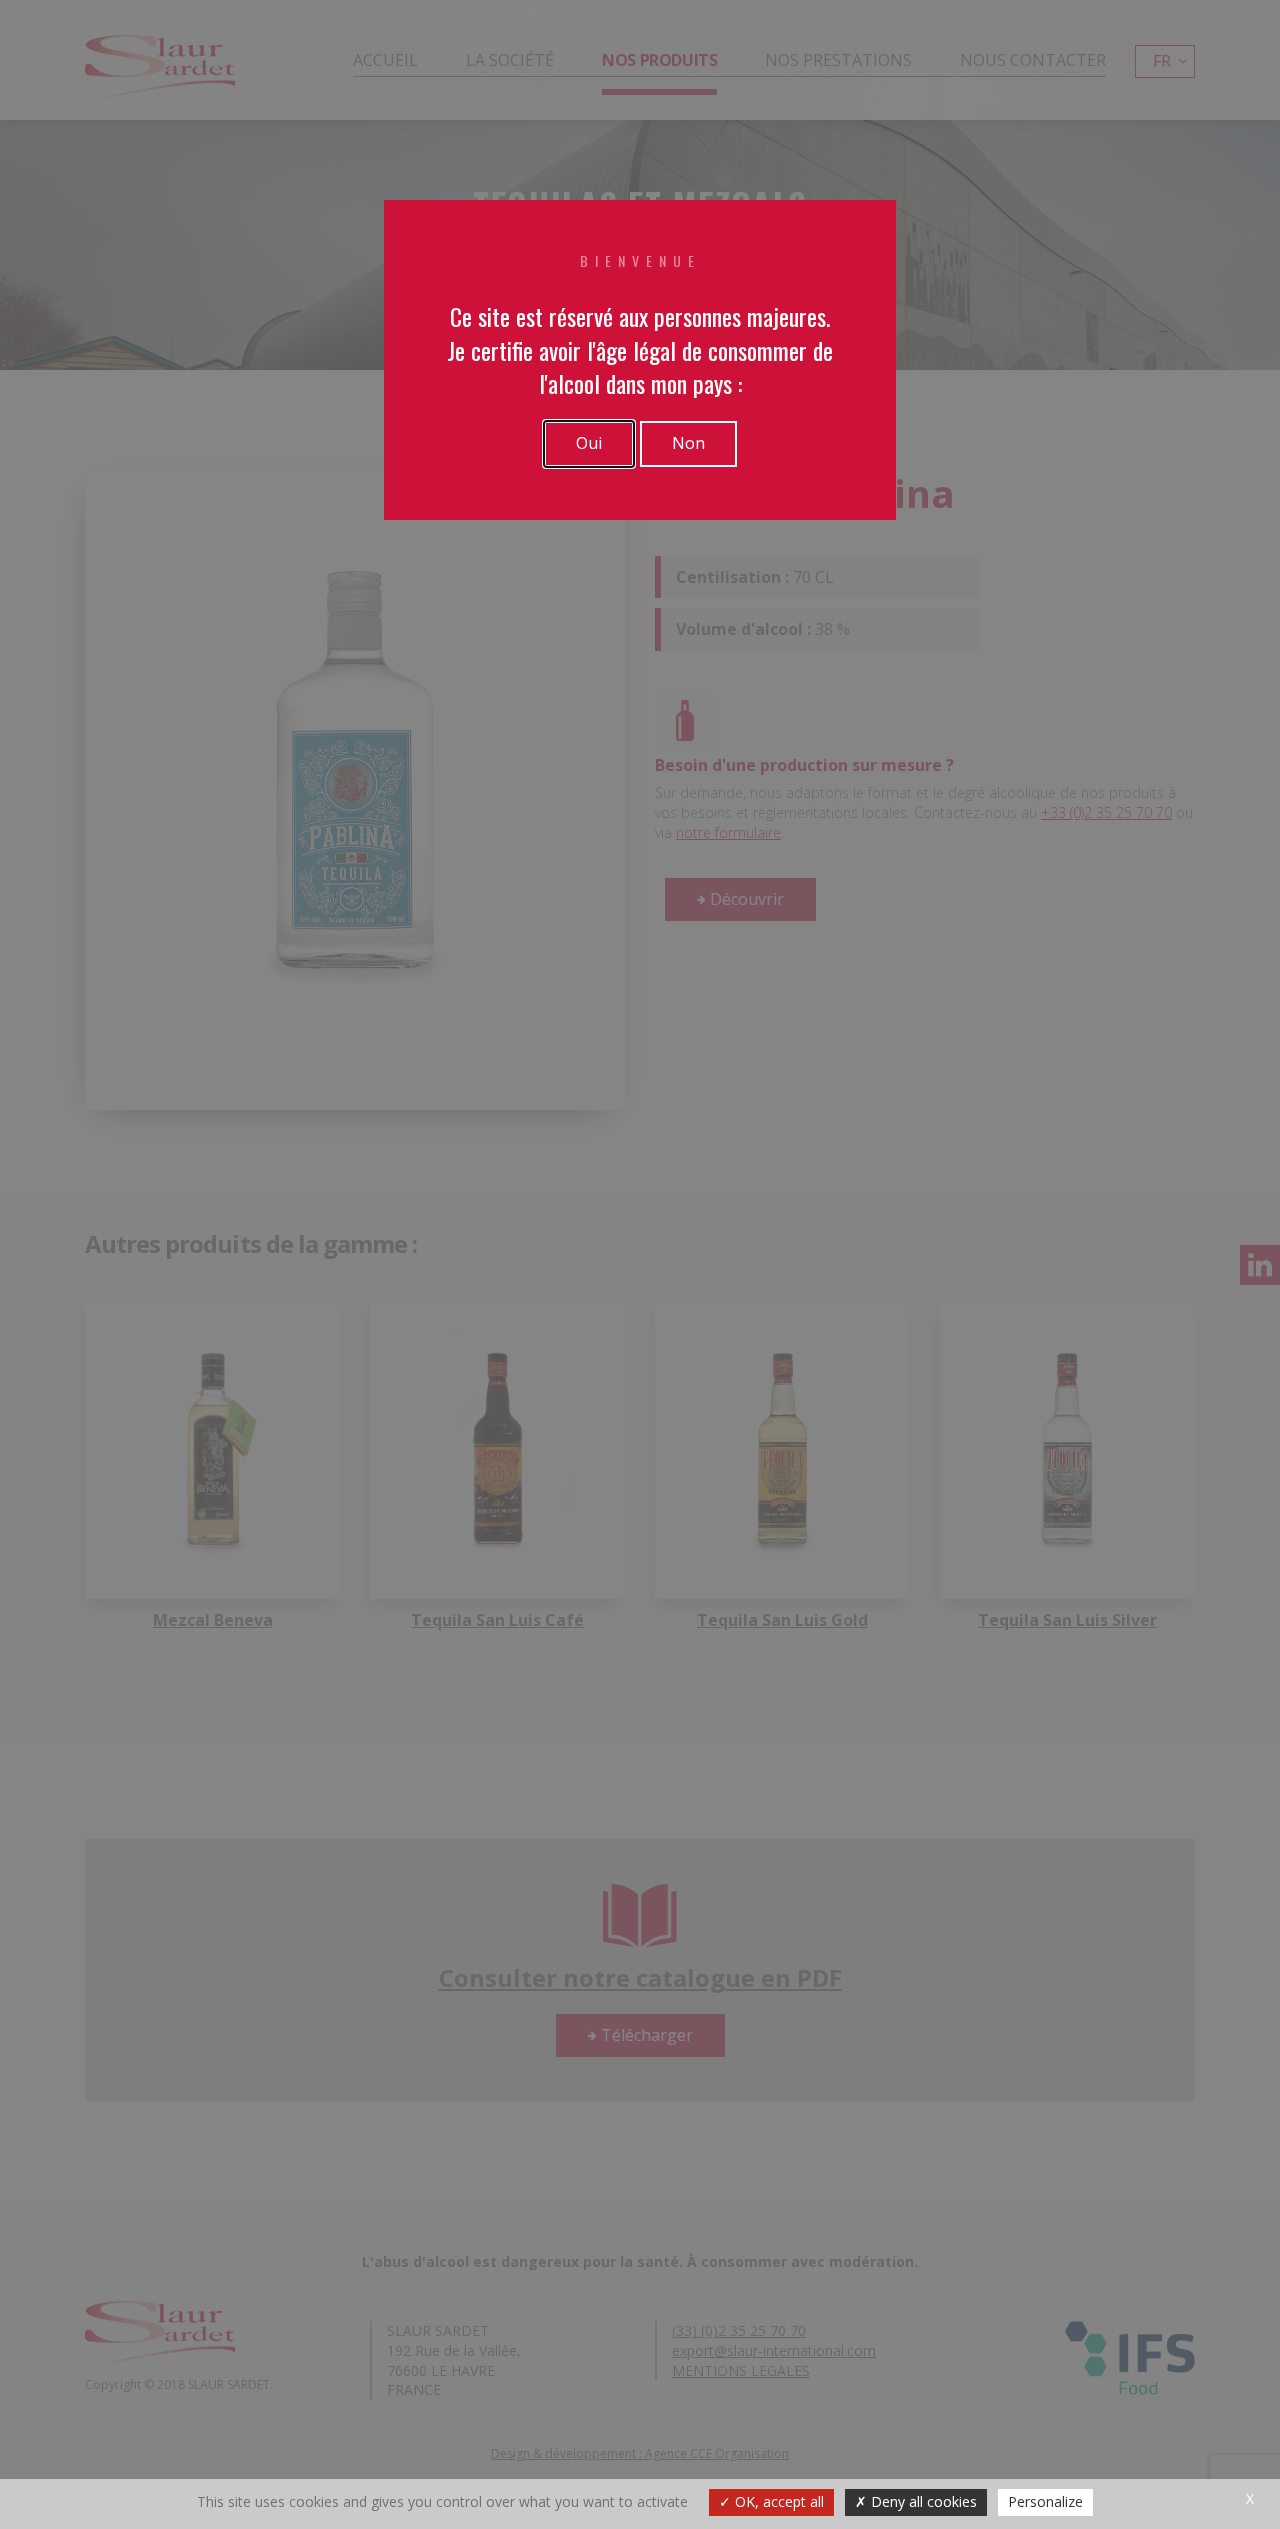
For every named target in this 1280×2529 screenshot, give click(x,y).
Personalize (1045, 2501)
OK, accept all (777, 2501)
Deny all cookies (922, 2501)
